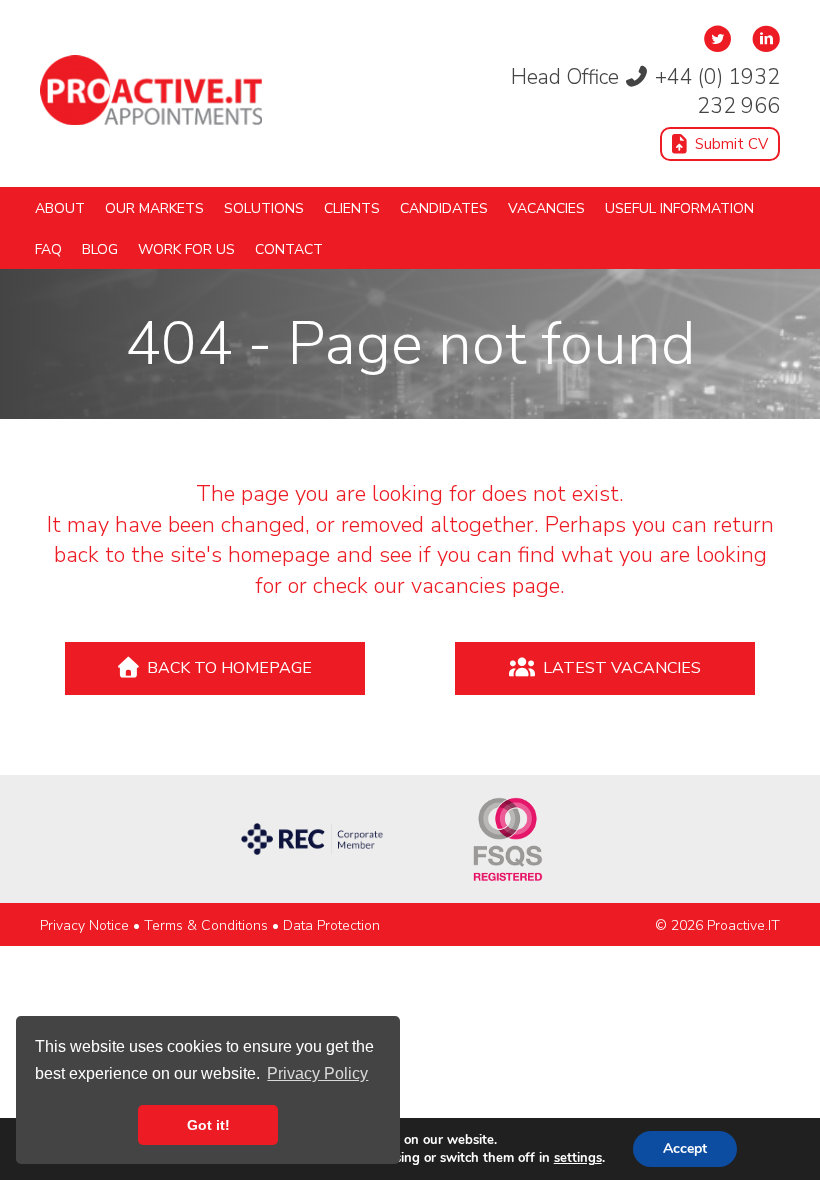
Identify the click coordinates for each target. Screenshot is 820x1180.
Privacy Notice (84, 925)
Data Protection (331, 925)
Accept (685, 1148)
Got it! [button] (208, 1125)
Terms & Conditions (206, 925)
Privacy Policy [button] (317, 1073)
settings (578, 1158)
